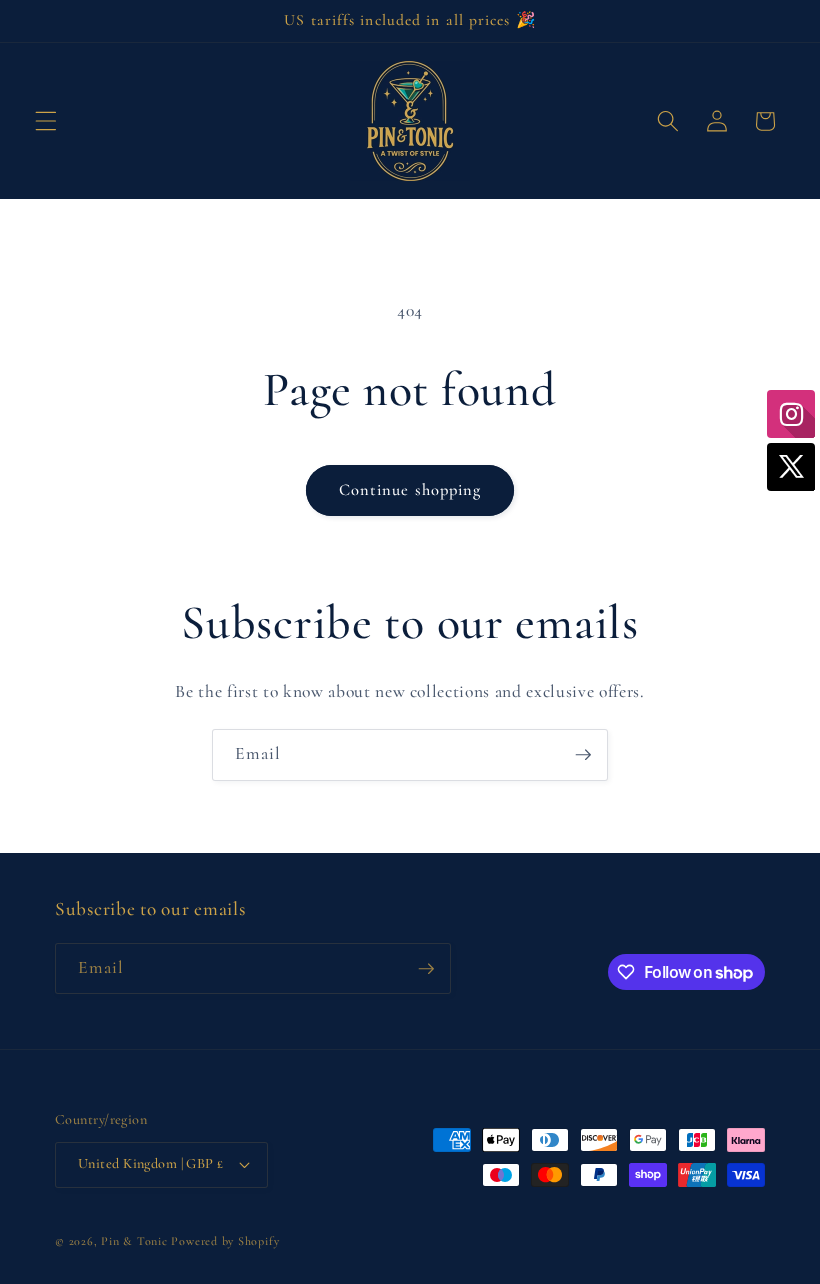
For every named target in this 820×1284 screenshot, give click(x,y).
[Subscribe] (583, 755)
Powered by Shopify (225, 1241)
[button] (46, 121)
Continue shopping (410, 490)
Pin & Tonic (134, 1241)
